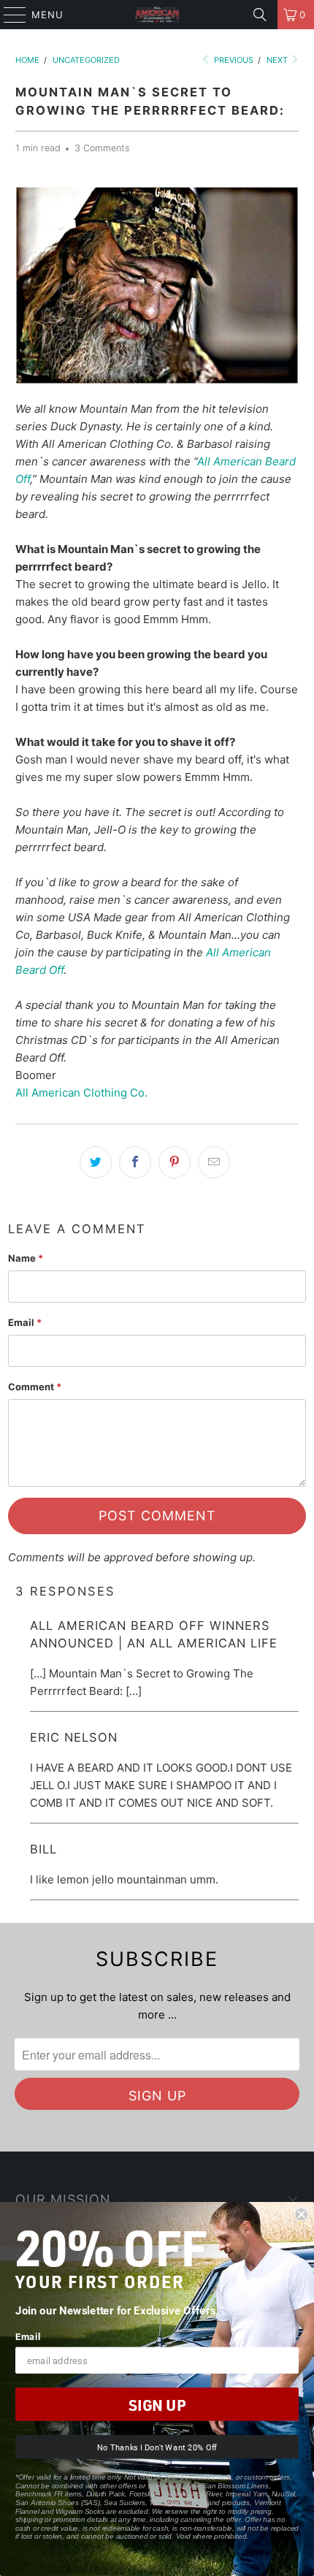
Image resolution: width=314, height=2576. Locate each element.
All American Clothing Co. (81, 1093)
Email (25, 1322)
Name (26, 1258)
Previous (233, 60)
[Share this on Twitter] (96, 1162)
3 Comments (102, 148)
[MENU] (8, 15)
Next (278, 60)
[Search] (260, 15)
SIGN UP (157, 2405)
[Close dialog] (301, 2215)
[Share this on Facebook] (135, 1162)
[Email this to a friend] (214, 1162)
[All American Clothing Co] (157, 15)
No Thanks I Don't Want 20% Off (157, 2447)
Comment (35, 1387)
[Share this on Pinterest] (175, 1162)
